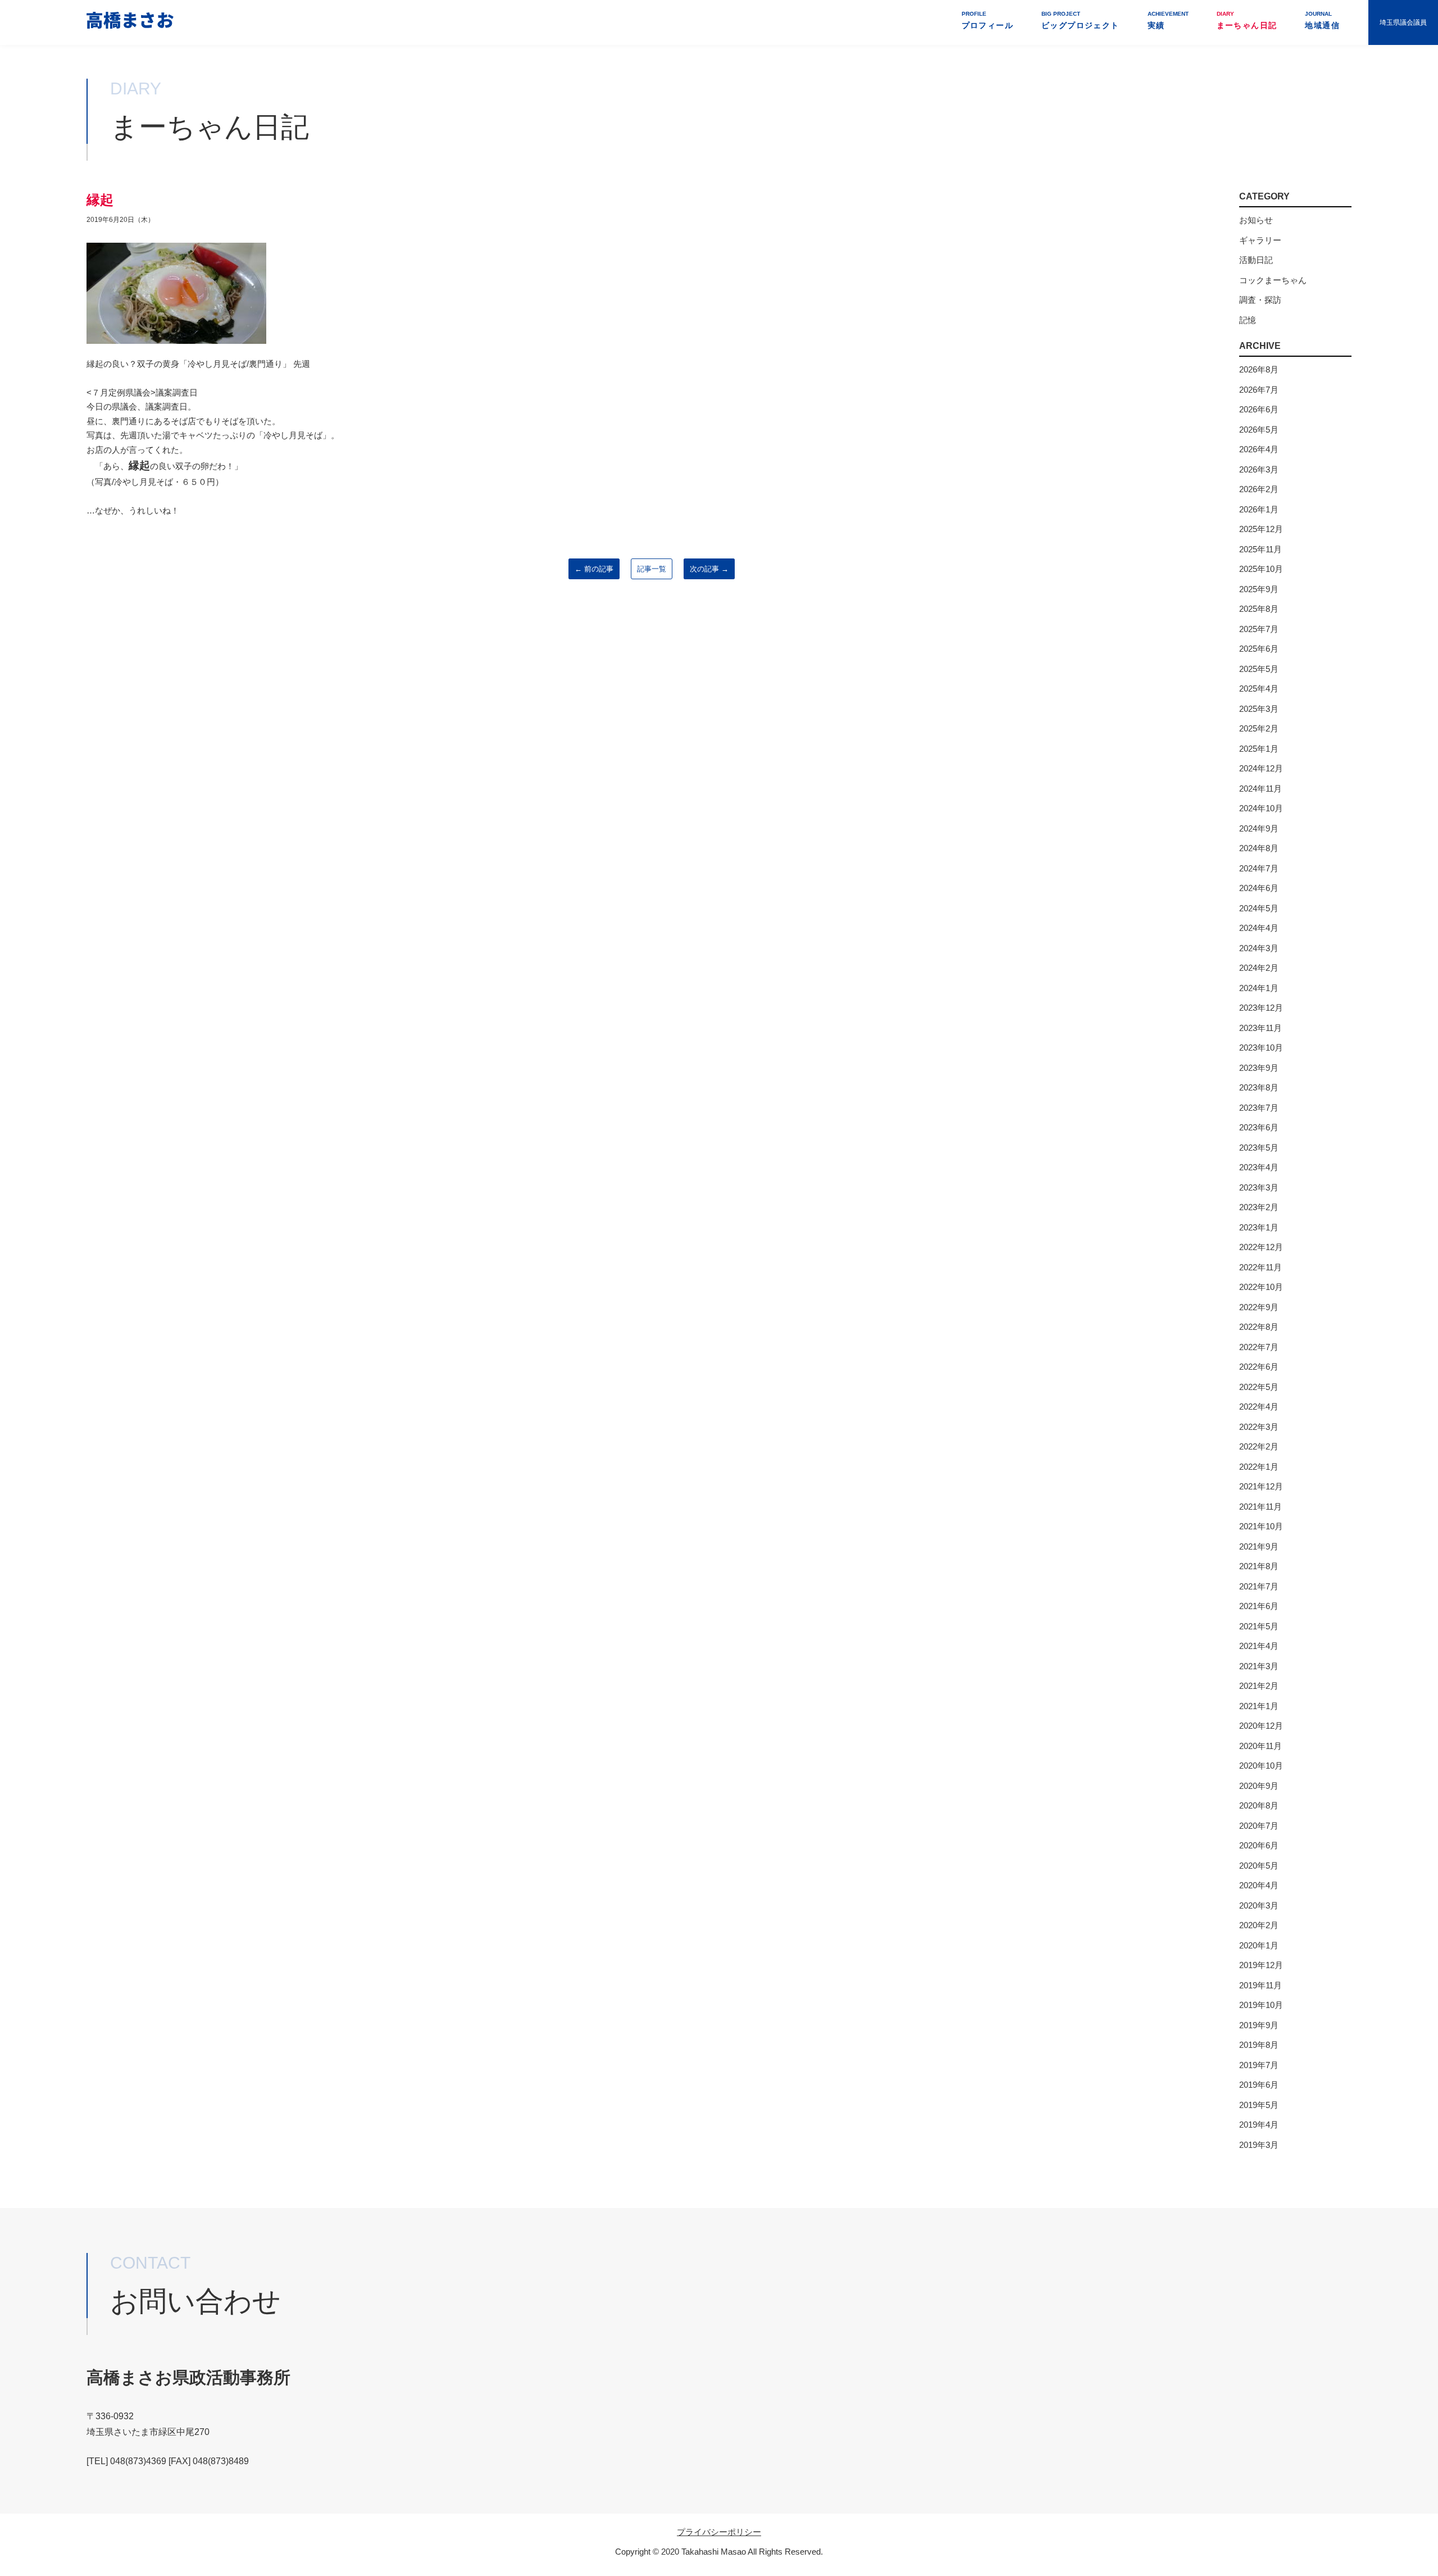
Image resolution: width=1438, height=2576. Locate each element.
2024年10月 (1261, 808)
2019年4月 (1259, 2125)
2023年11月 (1260, 1028)
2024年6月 (1259, 888)
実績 (1168, 20)
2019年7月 (1259, 2065)
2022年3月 (1259, 1427)
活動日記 (1256, 260)
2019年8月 (1259, 2045)
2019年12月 (1261, 1965)
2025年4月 (1259, 689)
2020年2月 (1259, 1925)
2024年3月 (1259, 948)
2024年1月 (1259, 988)
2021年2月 (1259, 1686)
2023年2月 (1259, 1207)
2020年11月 (1260, 1746)
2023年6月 (1259, 1127)
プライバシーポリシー (719, 2532)
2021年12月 (1261, 1486)
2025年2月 (1259, 728)
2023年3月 (1259, 1187)
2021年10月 (1261, 1526)
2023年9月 (1259, 1068)
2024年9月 (1259, 828)
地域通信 (1322, 20)
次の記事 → (709, 569)
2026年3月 (1259, 469)
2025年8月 (1259, 609)
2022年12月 (1261, 1247)
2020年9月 (1259, 1786)
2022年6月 (1259, 1367)
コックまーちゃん (1273, 280)
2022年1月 (1259, 1467)
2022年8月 (1259, 1327)
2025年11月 (1260, 549)
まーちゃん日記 (1247, 20)
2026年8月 (1259, 369)
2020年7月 (1259, 1826)
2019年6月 (1259, 2085)
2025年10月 (1261, 569)
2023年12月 (1261, 1008)
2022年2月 (1259, 1446)
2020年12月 (1261, 1726)
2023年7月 (1259, 1108)
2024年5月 (1259, 908)
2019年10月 (1261, 2005)
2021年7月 (1259, 1586)
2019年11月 (1260, 1985)
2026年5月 (1259, 430)
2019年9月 (1259, 2025)
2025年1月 (1259, 749)
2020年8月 (1259, 1805)
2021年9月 (1259, 1546)
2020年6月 (1259, 1845)
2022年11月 (1260, 1267)
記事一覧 (652, 569)
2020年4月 (1259, 1885)
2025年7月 (1259, 629)
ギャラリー (1260, 240)
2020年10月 (1261, 1766)
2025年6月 (1259, 649)
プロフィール (988, 20)
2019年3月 (1259, 2145)
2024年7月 (1259, 868)
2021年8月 (1259, 1566)
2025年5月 (1259, 669)
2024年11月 (1260, 789)
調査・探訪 (1260, 300)
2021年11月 (1260, 1507)
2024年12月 (1261, 768)
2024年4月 (1259, 928)
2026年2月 (1259, 489)
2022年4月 (1259, 1407)
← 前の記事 (594, 569)
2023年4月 (1259, 1167)
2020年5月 (1259, 1866)
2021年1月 (1259, 1706)
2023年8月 (1259, 1087)
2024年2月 (1259, 968)
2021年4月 (1259, 1646)
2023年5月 (1259, 1148)
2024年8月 (1259, 848)
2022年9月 (1259, 1307)
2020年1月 (1259, 1945)
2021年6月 (1259, 1606)
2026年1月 (1259, 509)
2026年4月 (1259, 449)
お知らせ (1256, 220)
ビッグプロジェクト (1080, 20)
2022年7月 (1259, 1347)
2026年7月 (1259, 390)
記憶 (1248, 320)
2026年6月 (1259, 409)
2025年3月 (1259, 709)
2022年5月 (1259, 1387)
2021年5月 (1259, 1626)
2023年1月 (1259, 1227)
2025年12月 (1261, 529)
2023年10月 (1261, 1048)
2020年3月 (1259, 1905)
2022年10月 (1261, 1287)
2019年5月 (1259, 2105)
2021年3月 (1259, 1666)
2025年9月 (1259, 589)
